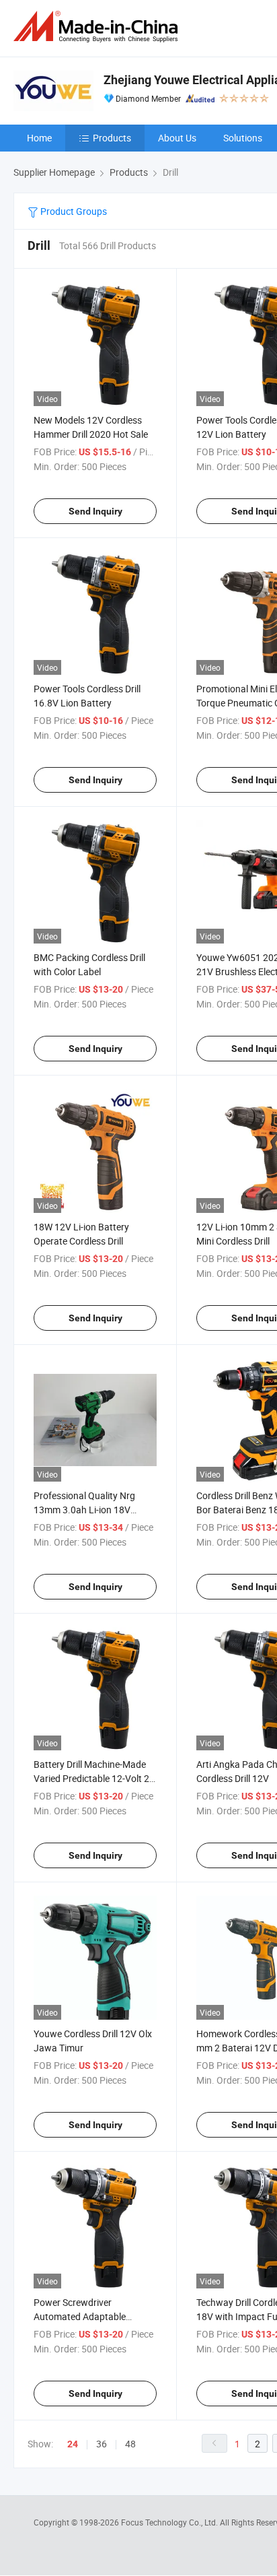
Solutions (243, 138)
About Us (177, 138)
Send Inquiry (95, 511)
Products (112, 138)
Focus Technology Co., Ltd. (170, 2522)
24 (73, 2444)
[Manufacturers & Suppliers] (98, 27)
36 (102, 2444)
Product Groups (73, 211)
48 (130, 2444)
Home (39, 138)
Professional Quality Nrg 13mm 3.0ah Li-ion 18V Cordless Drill (84, 1510)
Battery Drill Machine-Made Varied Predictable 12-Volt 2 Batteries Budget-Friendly (91, 1778)
